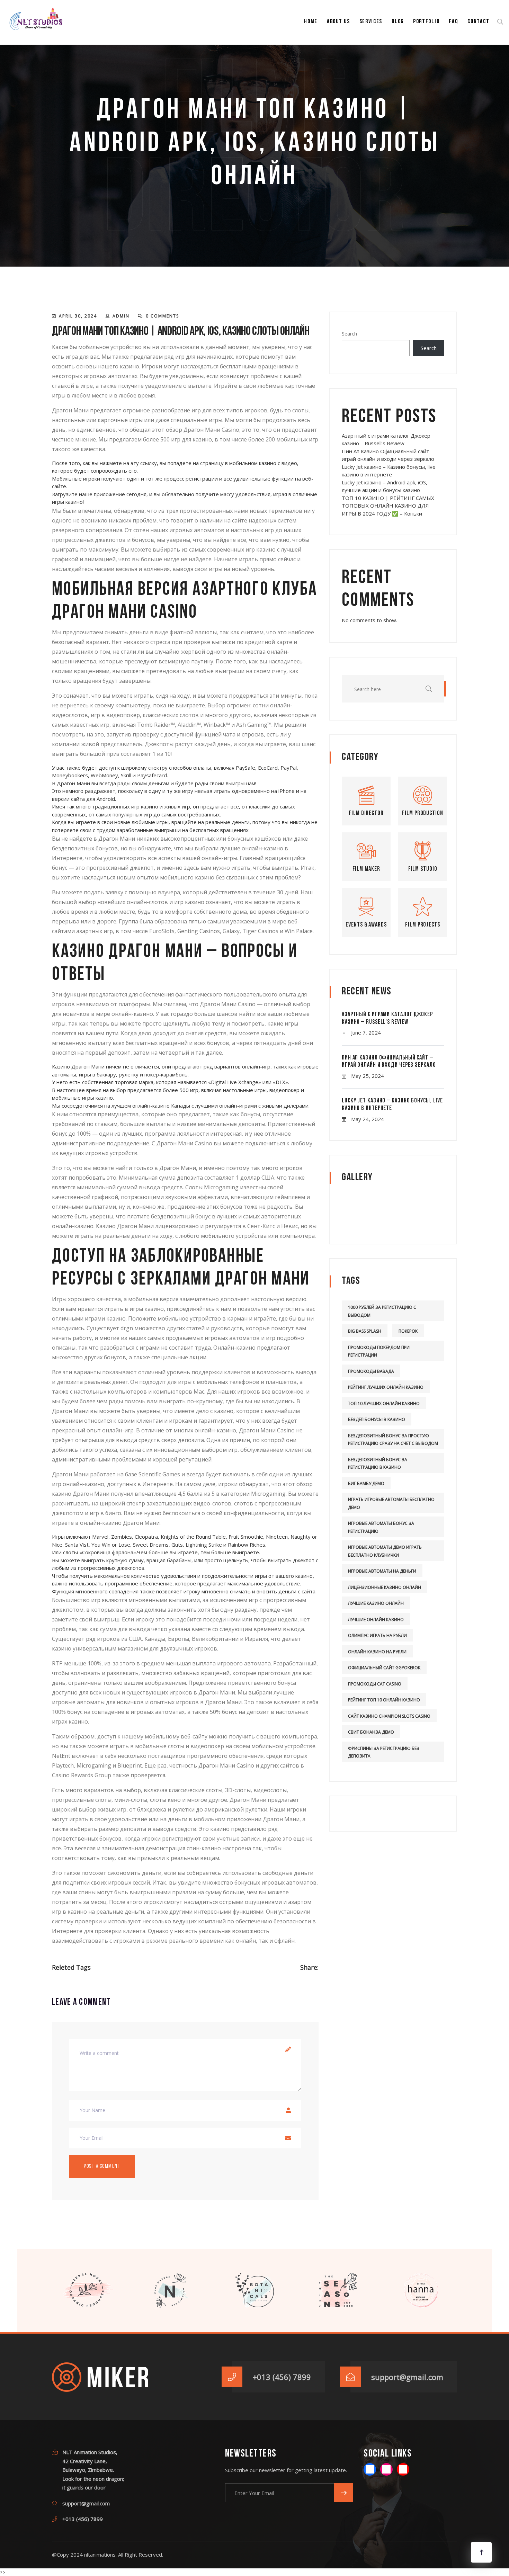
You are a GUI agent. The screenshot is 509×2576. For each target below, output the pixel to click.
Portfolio (426, 22)
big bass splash (365, 1331)
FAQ (453, 22)
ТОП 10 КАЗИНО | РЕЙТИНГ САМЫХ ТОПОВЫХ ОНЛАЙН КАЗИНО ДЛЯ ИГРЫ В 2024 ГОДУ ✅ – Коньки (388, 506)
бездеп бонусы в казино (377, 1419)
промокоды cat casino (375, 1684)
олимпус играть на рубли (377, 1635)
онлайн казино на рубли (377, 1652)
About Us (338, 22)
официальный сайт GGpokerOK (384, 1668)
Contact (478, 22)
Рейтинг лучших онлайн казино (386, 1387)
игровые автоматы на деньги (382, 1571)
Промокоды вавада (371, 1371)
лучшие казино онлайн (376, 1603)
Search (349, 334)
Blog (398, 22)
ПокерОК (408, 1331)
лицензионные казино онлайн (385, 1587)
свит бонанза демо (371, 1732)
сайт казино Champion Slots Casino (389, 1716)
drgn (127, 1328)
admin (121, 316)
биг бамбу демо (366, 1483)
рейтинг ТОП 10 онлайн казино (384, 1700)
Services (371, 22)
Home (311, 22)
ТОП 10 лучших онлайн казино (384, 1403)
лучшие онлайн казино (376, 1620)
